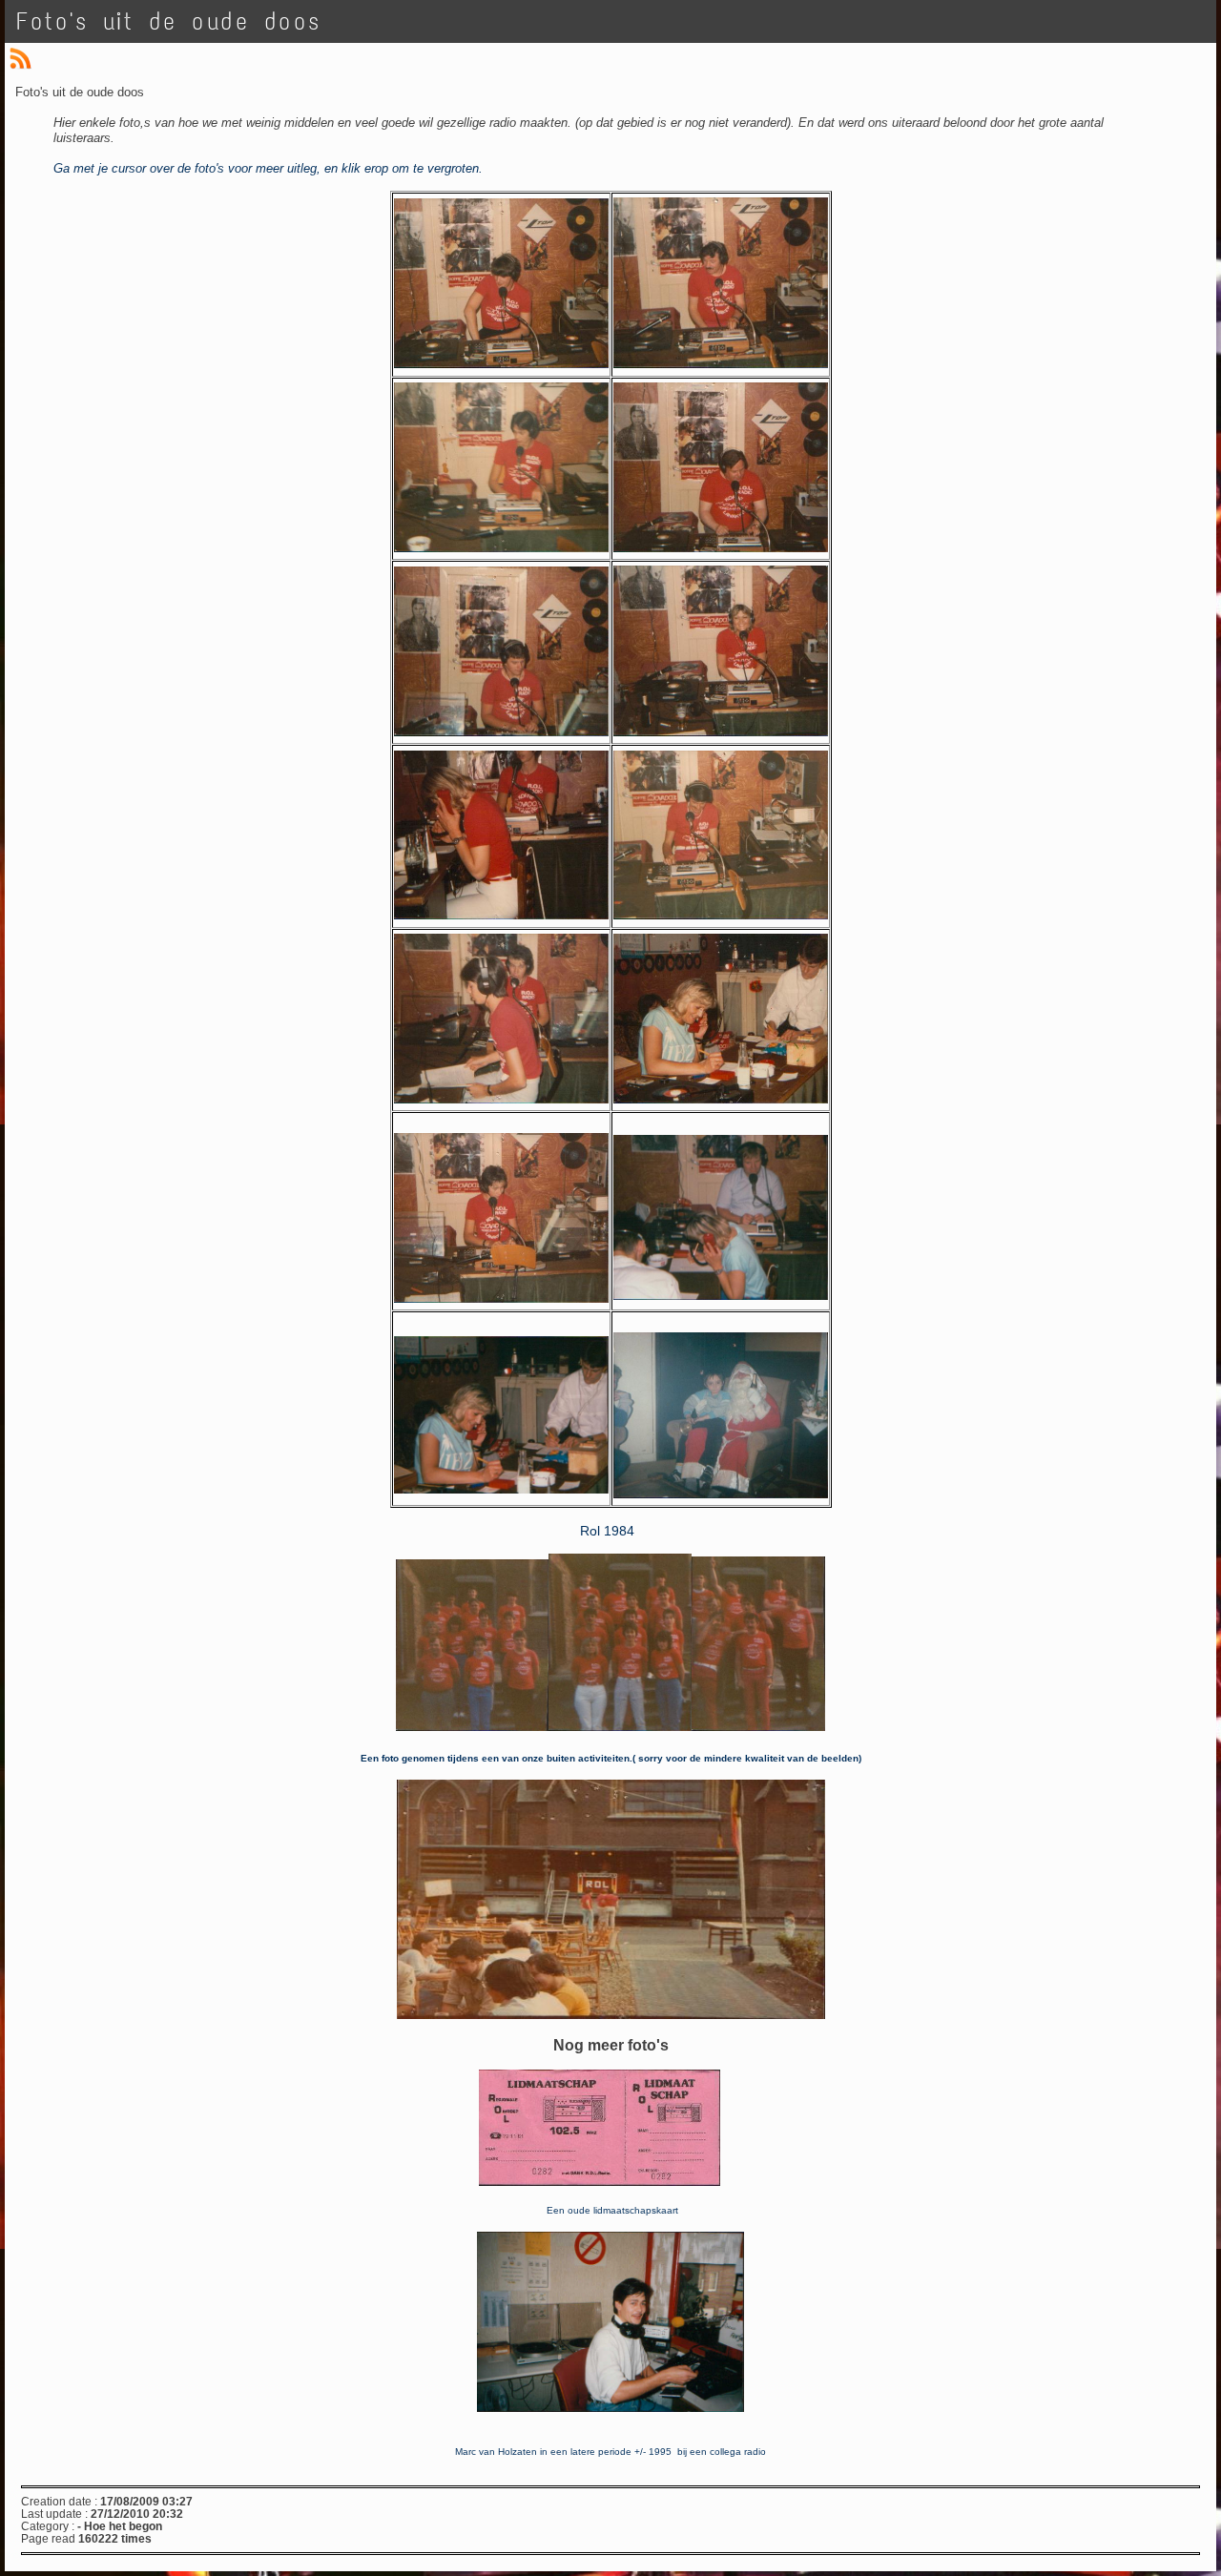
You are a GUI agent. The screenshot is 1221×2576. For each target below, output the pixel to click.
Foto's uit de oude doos (169, 21)
